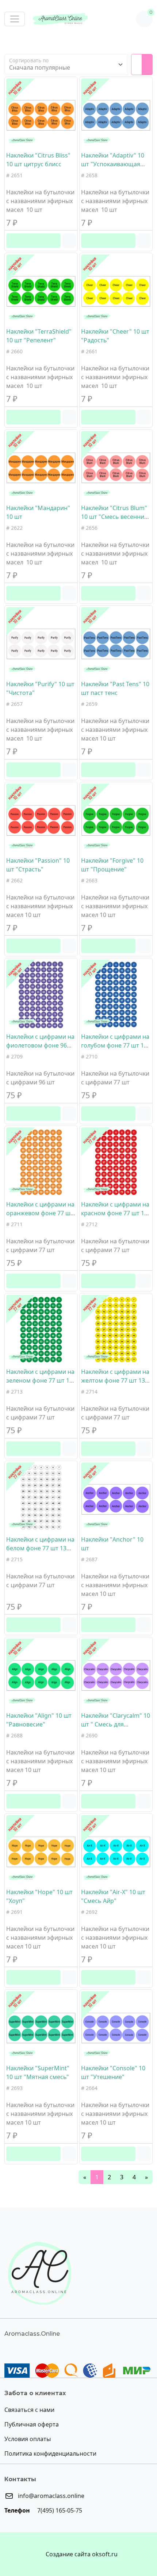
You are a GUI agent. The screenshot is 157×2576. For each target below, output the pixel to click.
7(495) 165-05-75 (59, 2510)
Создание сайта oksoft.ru (82, 2554)
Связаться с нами (29, 2410)
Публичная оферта (32, 2424)
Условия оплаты (28, 2439)
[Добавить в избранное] (69, 241)
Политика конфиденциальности (50, 2453)
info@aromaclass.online (50, 2496)
